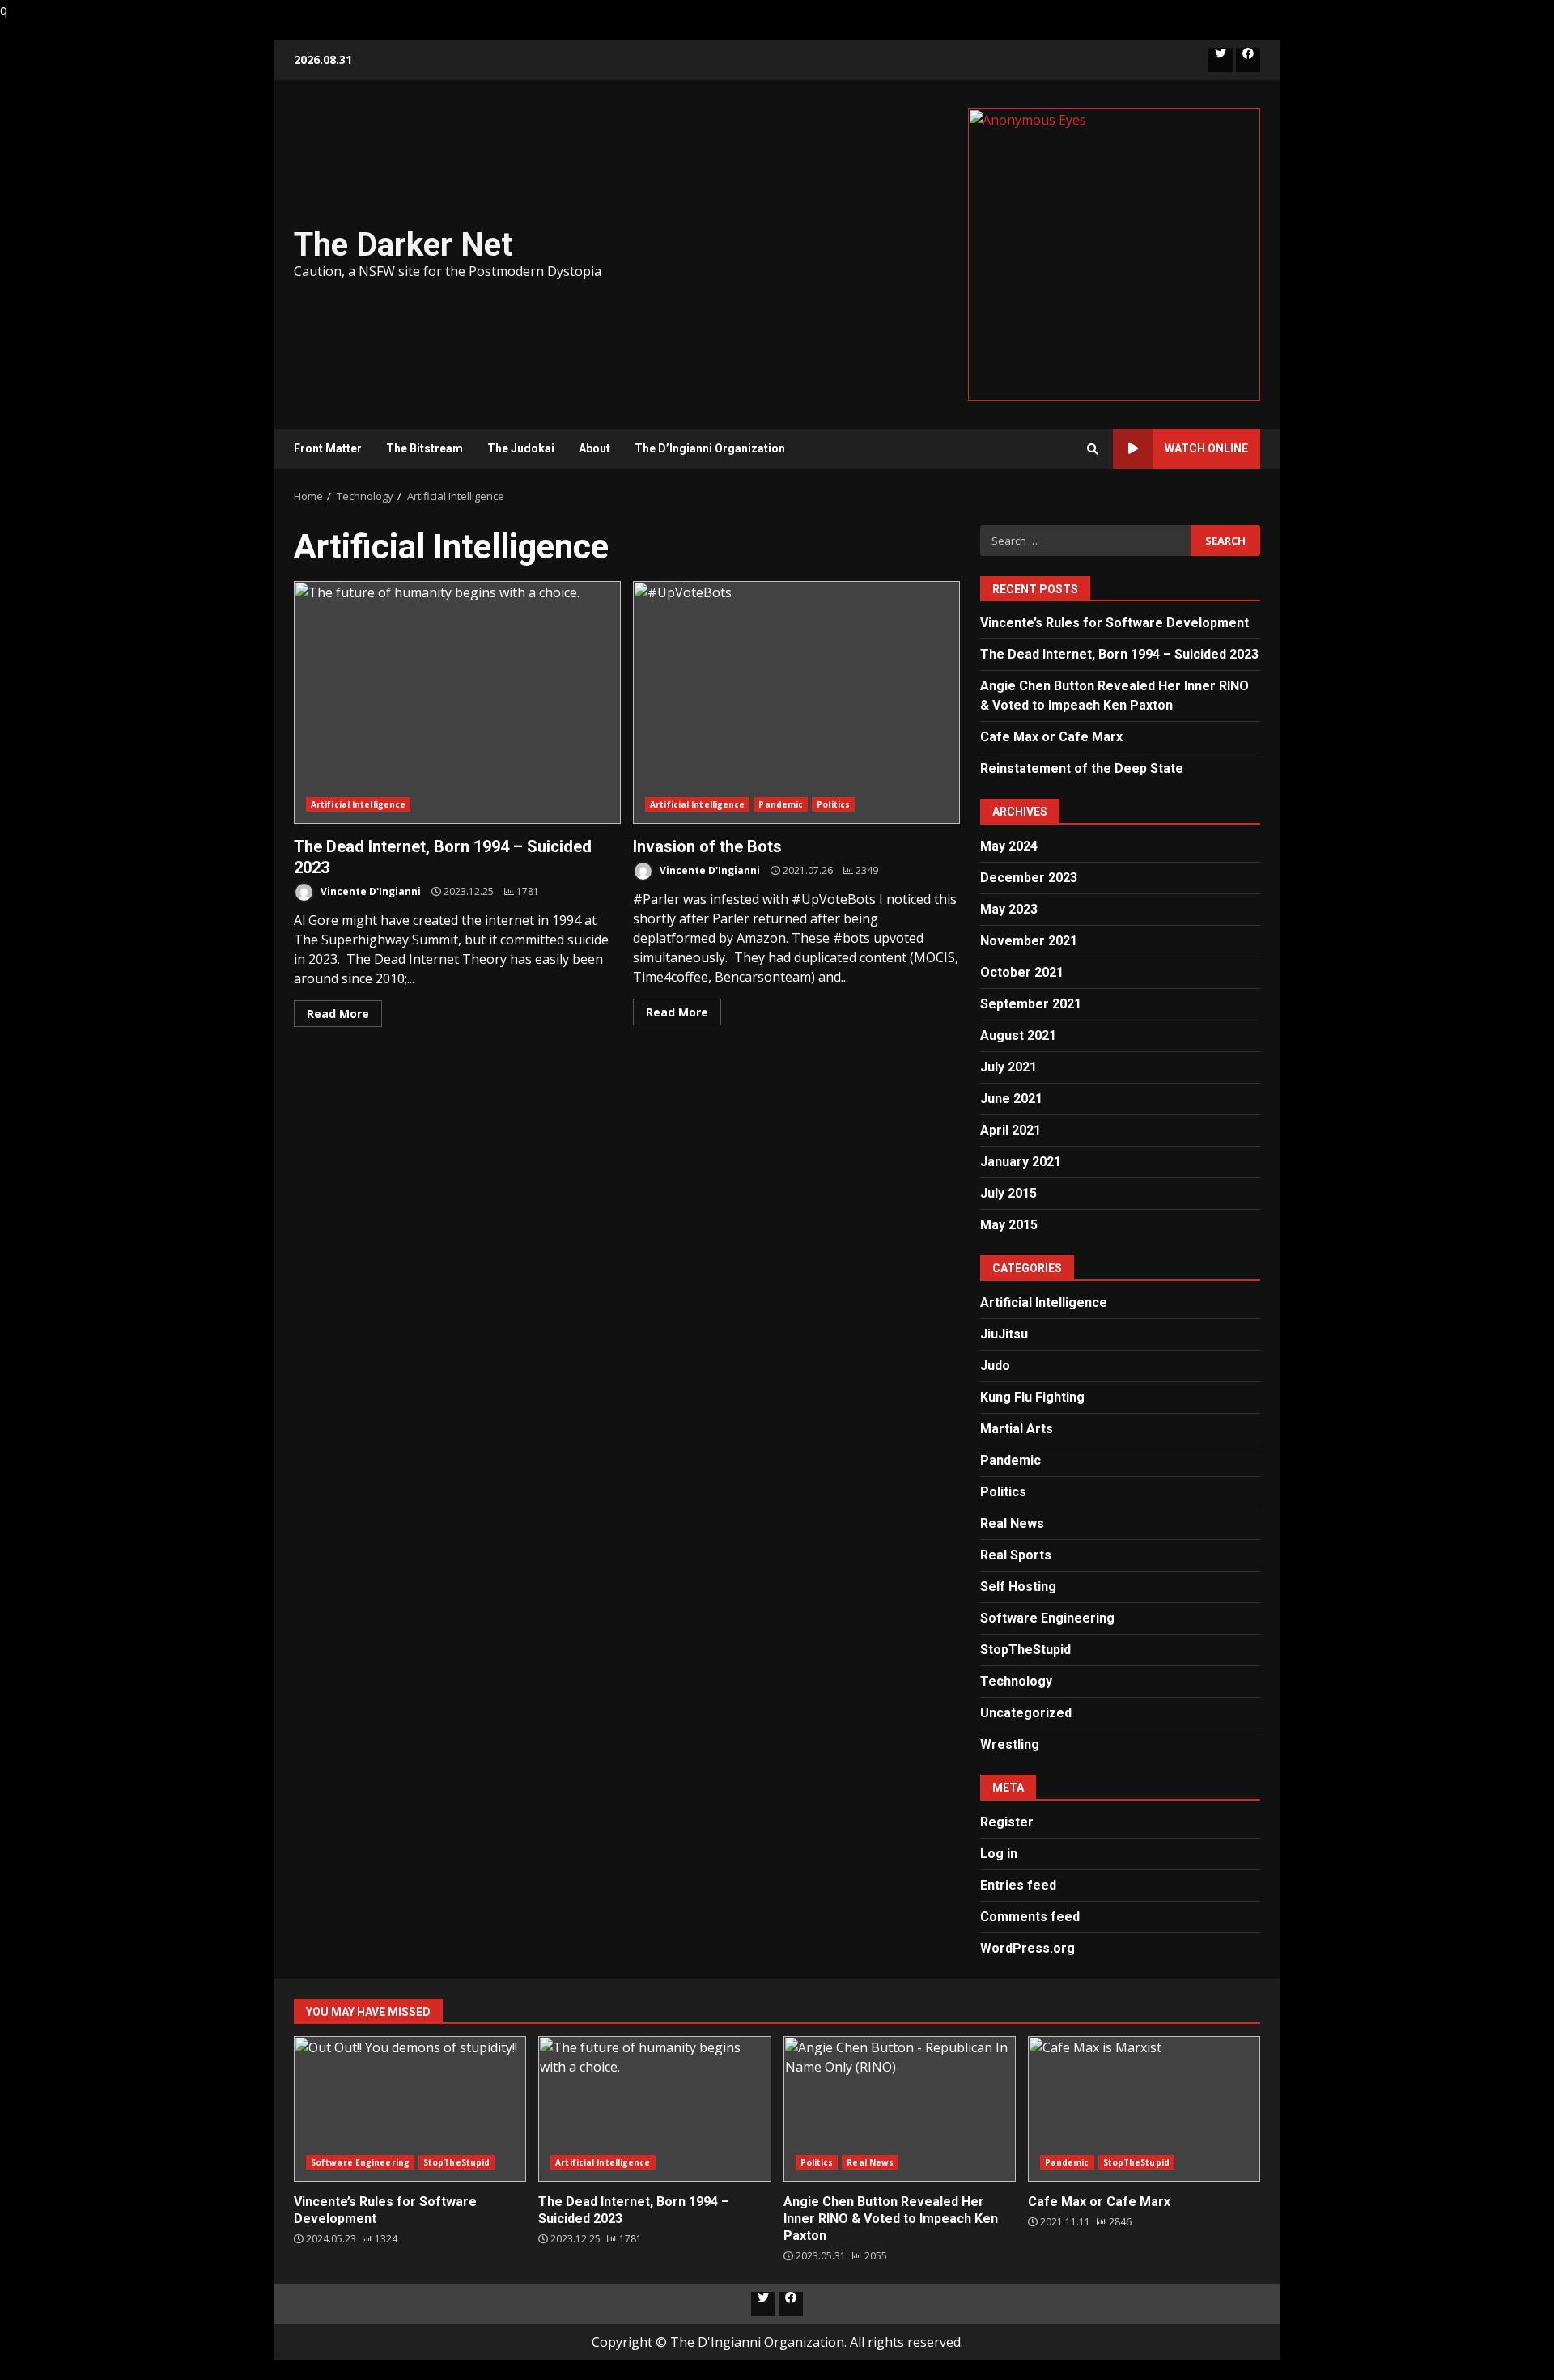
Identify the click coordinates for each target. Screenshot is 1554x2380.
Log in (999, 1854)
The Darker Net (403, 245)
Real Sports (1016, 1555)
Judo (995, 1366)
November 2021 (1029, 941)
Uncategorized (1026, 1713)
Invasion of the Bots (796, 702)
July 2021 (1008, 1067)
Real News (1012, 1523)
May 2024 (1009, 846)
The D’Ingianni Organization (710, 448)
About (594, 448)
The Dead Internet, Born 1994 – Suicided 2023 (457, 702)
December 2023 (1029, 878)
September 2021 (1031, 1004)
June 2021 (1011, 1099)
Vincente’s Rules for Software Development (1115, 623)
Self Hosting (1018, 1587)
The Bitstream (425, 448)
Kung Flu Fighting (1032, 1397)
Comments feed (1030, 1917)
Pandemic (781, 804)
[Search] (1093, 449)
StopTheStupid (1025, 1650)
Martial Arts (1017, 1429)
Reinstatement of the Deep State (1082, 768)
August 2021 (1018, 1035)
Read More (338, 1014)
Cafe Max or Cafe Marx (1051, 737)
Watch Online (1206, 448)
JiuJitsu (1004, 1334)
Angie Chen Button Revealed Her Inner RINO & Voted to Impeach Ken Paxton (900, 2109)
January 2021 (1021, 1162)
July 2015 (1008, 1193)
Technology (1016, 1681)
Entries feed (1018, 1885)
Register (1007, 1822)
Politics (833, 804)
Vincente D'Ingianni (369, 891)
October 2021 (1022, 972)
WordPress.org (1028, 1948)
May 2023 (1009, 909)
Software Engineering (1047, 1618)
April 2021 (1011, 1130)
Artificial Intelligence (358, 804)
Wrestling (1010, 1744)
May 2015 (1009, 1225)
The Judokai (521, 448)
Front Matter (328, 448)
